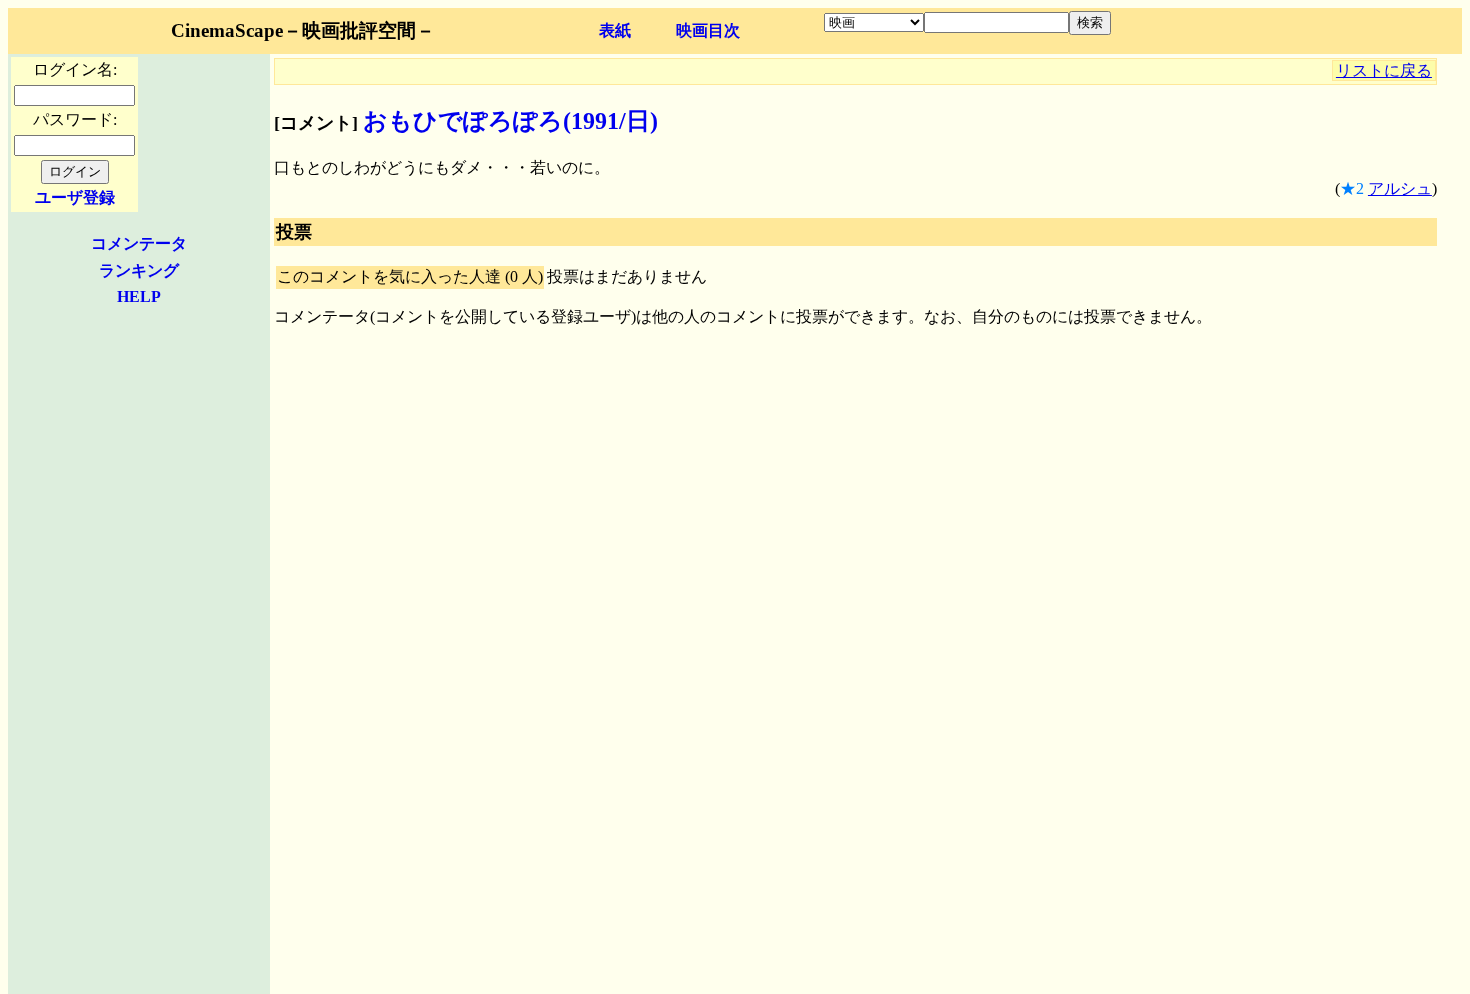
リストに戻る (1384, 70)
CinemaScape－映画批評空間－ (303, 30)
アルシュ (1400, 188)
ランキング (139, 270)
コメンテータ (139, 243)
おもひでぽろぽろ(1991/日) (510, 121)
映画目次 (708, 30)
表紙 (615, 30)
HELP (139, 296)
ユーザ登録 (75, 197)
